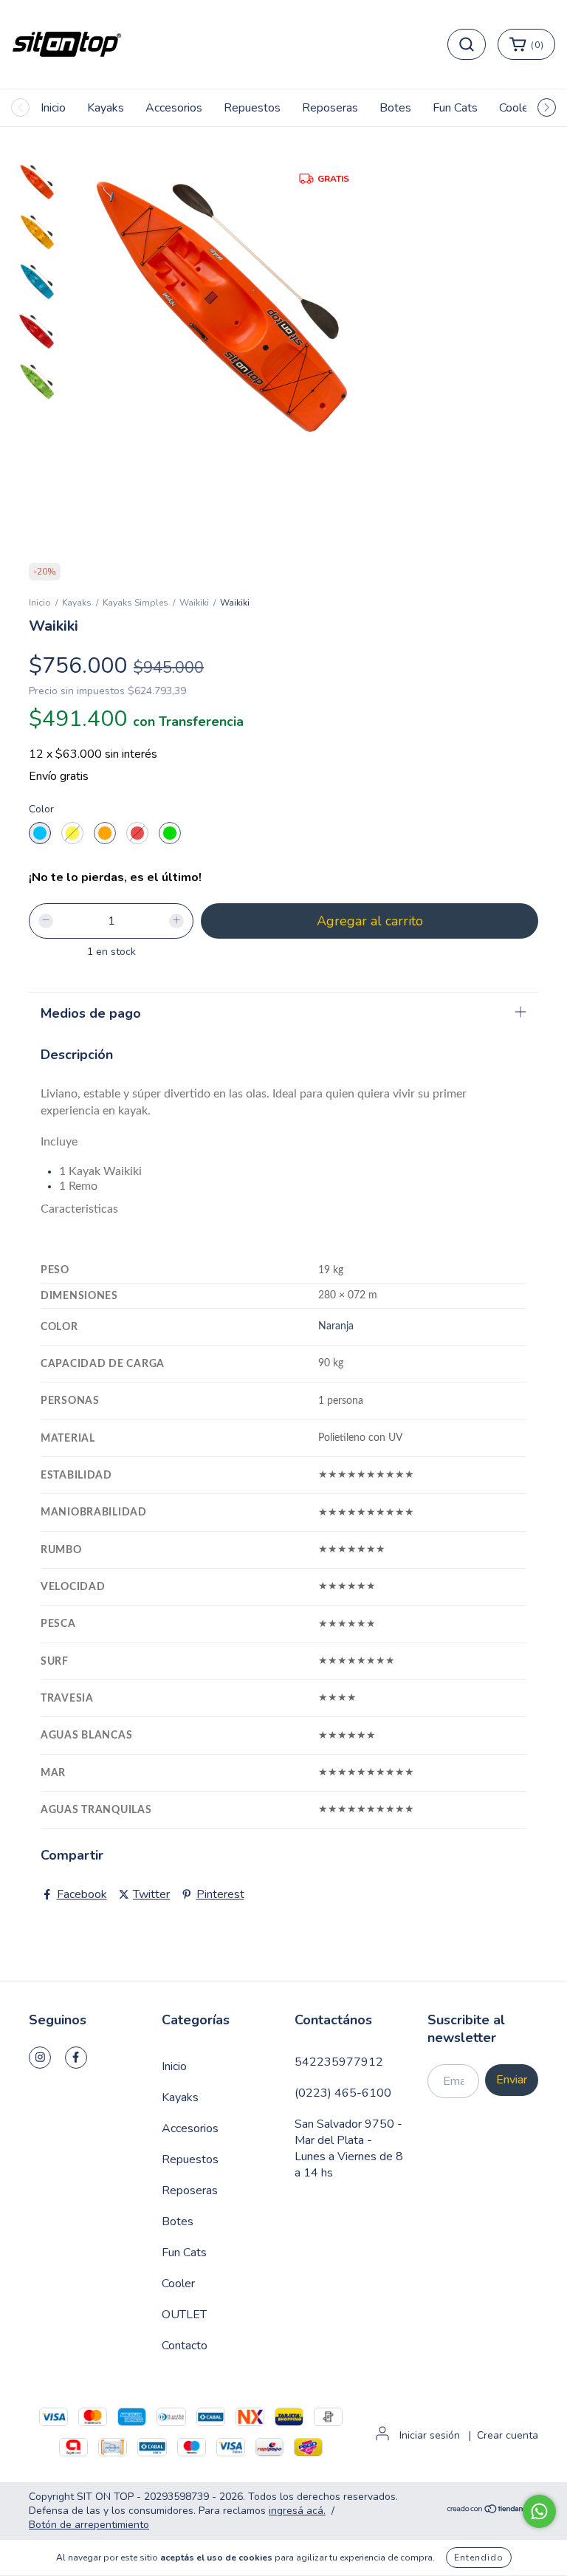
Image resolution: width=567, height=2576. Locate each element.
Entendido (479, 2558)
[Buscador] (467, 44)
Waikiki (194, 603)
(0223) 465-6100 (343, 2093)
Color (41, 809)
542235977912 (339, 2062)
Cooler (516, 108)
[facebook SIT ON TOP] (76, 2058)
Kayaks (106, 108)
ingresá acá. (297, 2511)
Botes (395, 108)
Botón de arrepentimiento (89, 2525)
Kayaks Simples (135, 603)
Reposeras (330, 108)
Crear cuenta (508, 2435)
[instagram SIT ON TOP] (40, 2058)
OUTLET (184, 2315)
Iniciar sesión (430, 2435)
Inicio (53, 108)
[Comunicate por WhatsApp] (539, 2511)
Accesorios (174, 108)
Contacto (185, 2346)
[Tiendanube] (492, 2511)
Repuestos (252, 108)
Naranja (336, 1326)
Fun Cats (455, 108)
